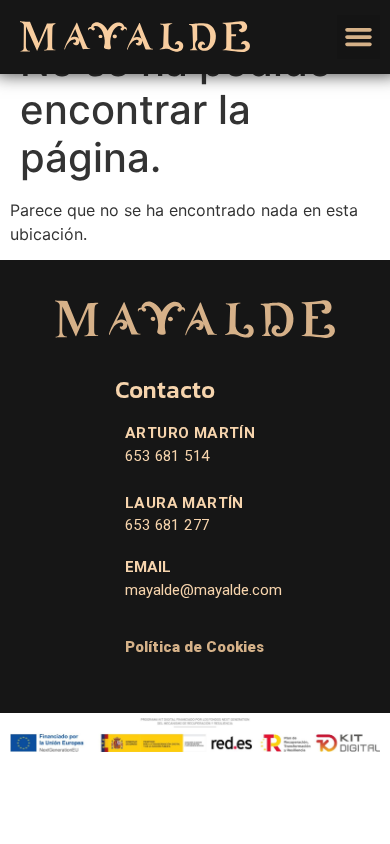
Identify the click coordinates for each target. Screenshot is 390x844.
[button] (359, 37)
